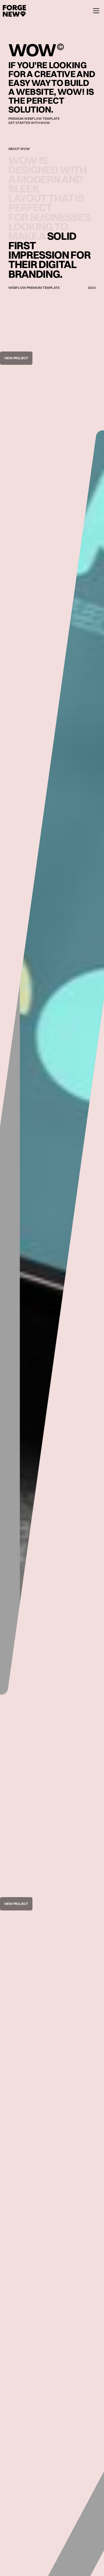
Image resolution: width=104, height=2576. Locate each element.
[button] (93, 11)
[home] (13, 11)
